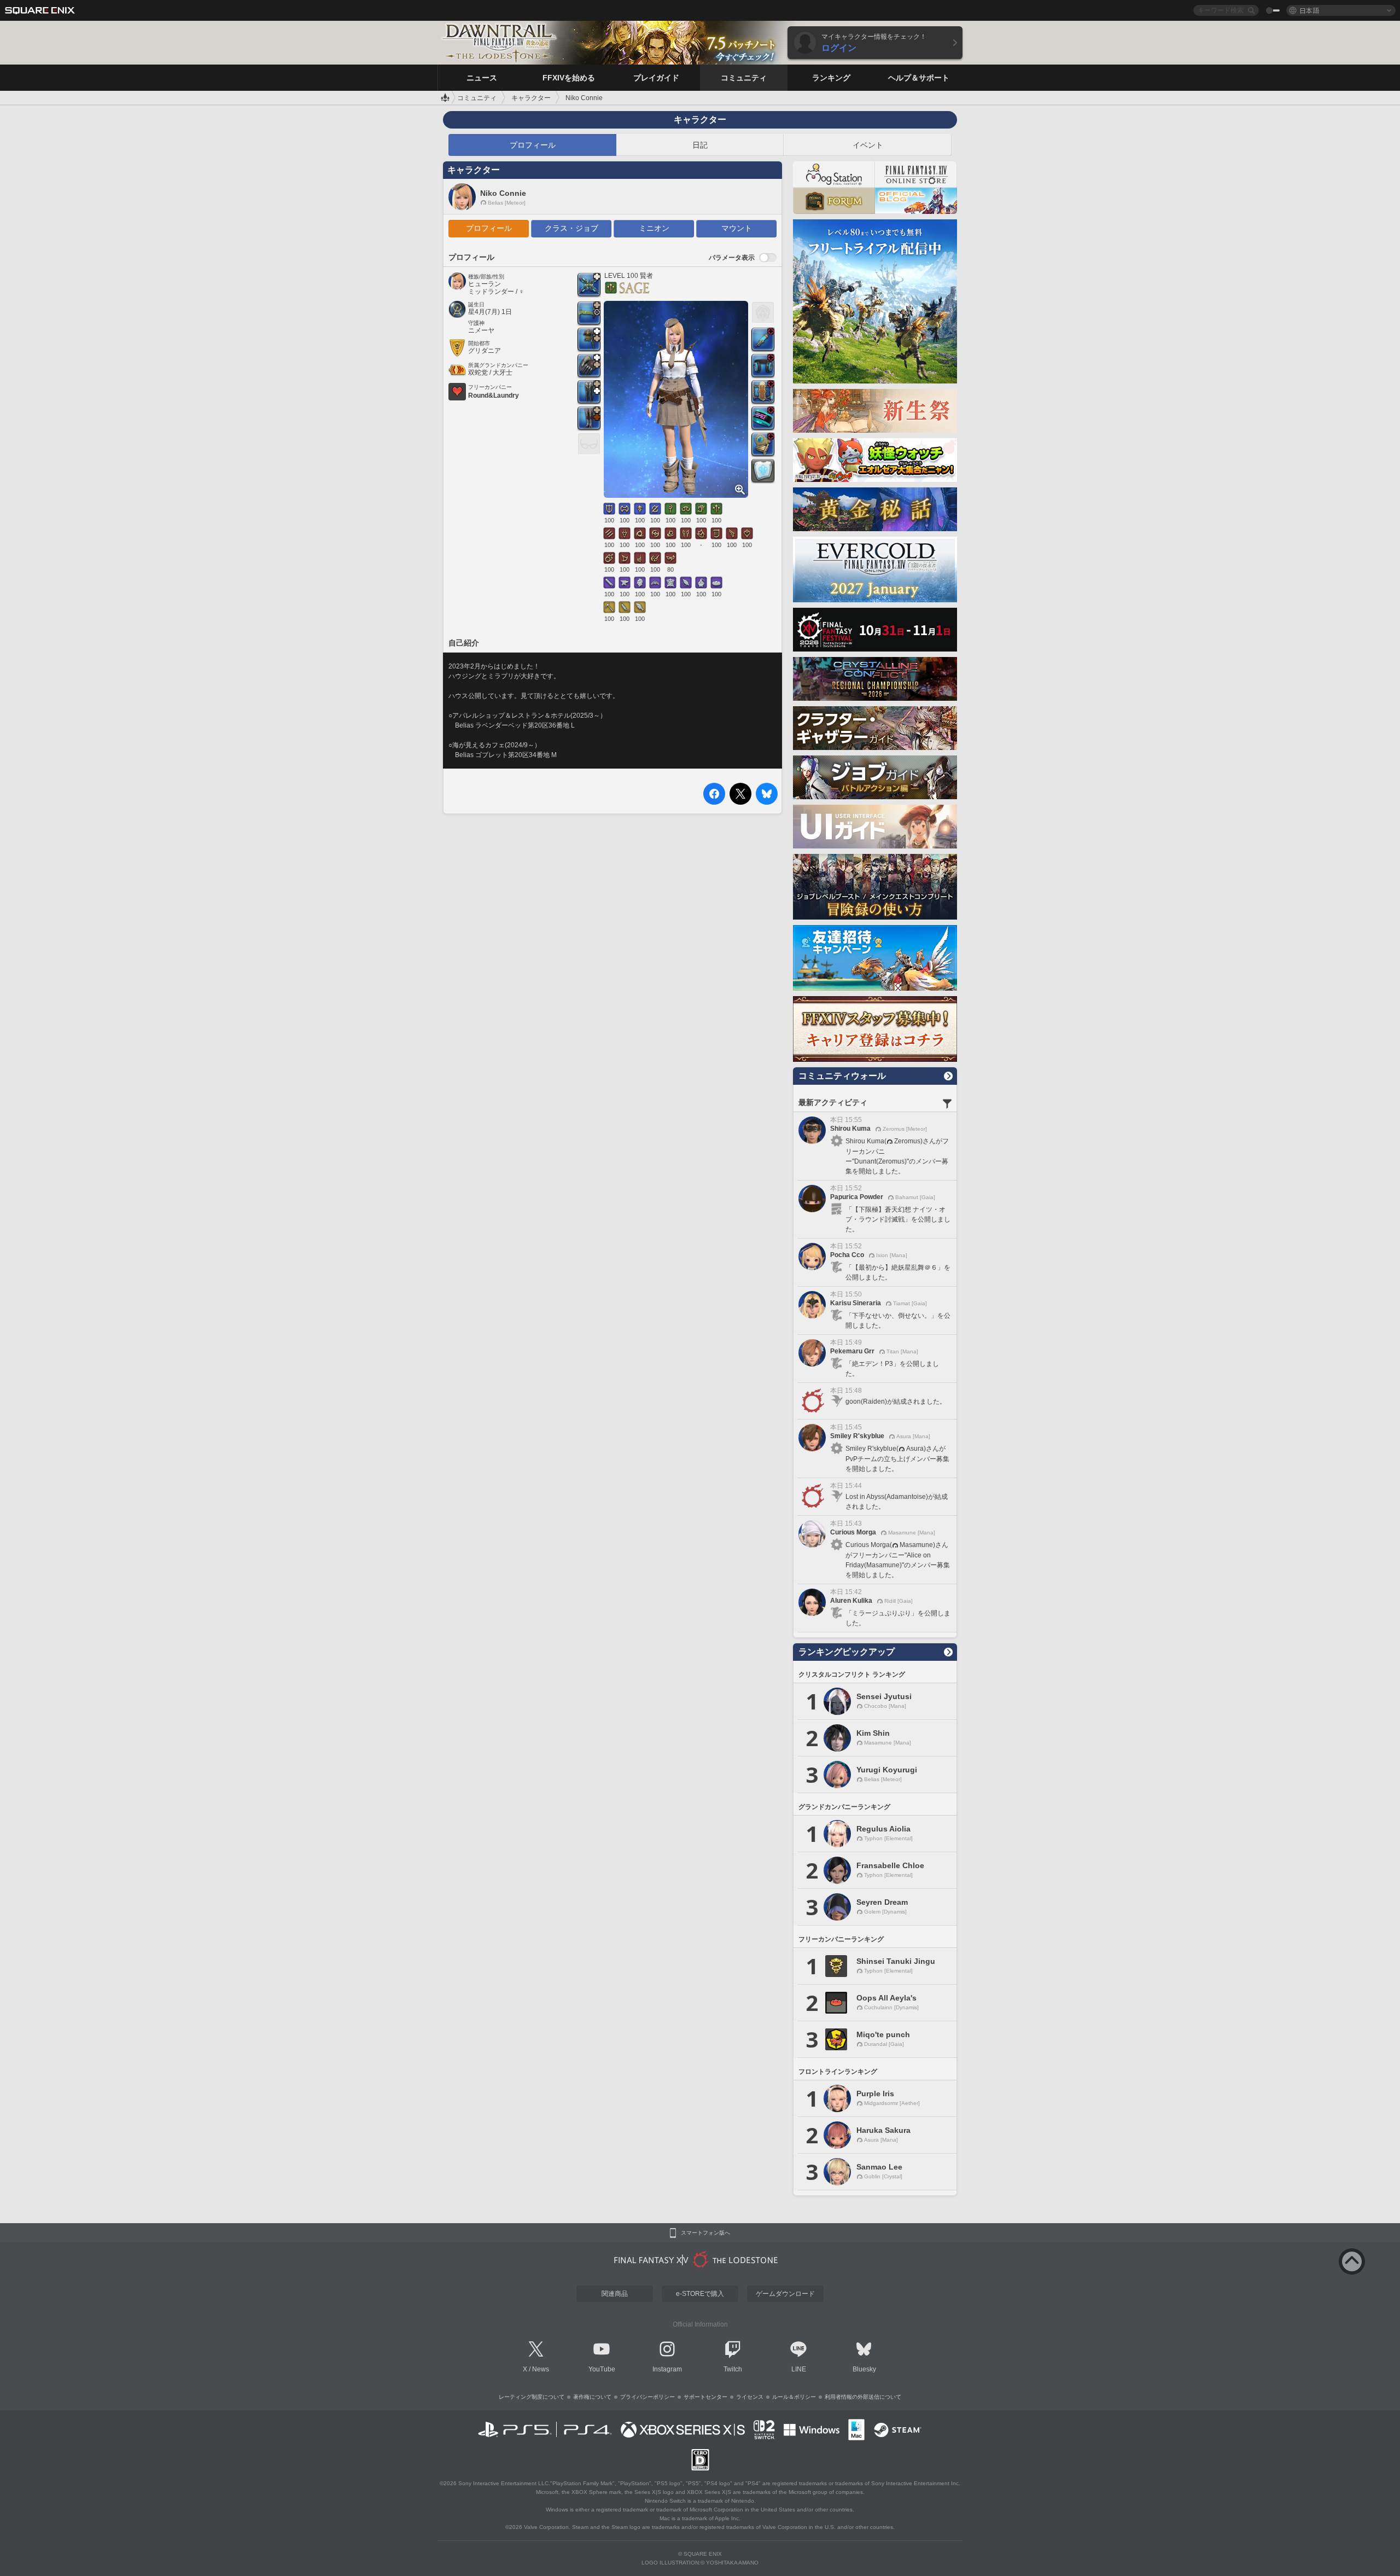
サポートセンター (705, 2397)
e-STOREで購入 (700, 2294)
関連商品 (615, 2294)
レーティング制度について (532, 2397)
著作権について (592, 2397)
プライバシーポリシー (647, 2397)
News (541, 2369)
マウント (737, 228)
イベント (868, 145)
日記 (700, 145)
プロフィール (533, 145)
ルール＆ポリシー (794, 2397)
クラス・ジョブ (571, 228)
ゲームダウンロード (785, 2294)
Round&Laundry (494, 396)
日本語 (1309, 10)
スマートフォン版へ (705, 2233)
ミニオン (654, 228)
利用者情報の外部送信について (863, 2397)
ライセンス (750, 2397)
